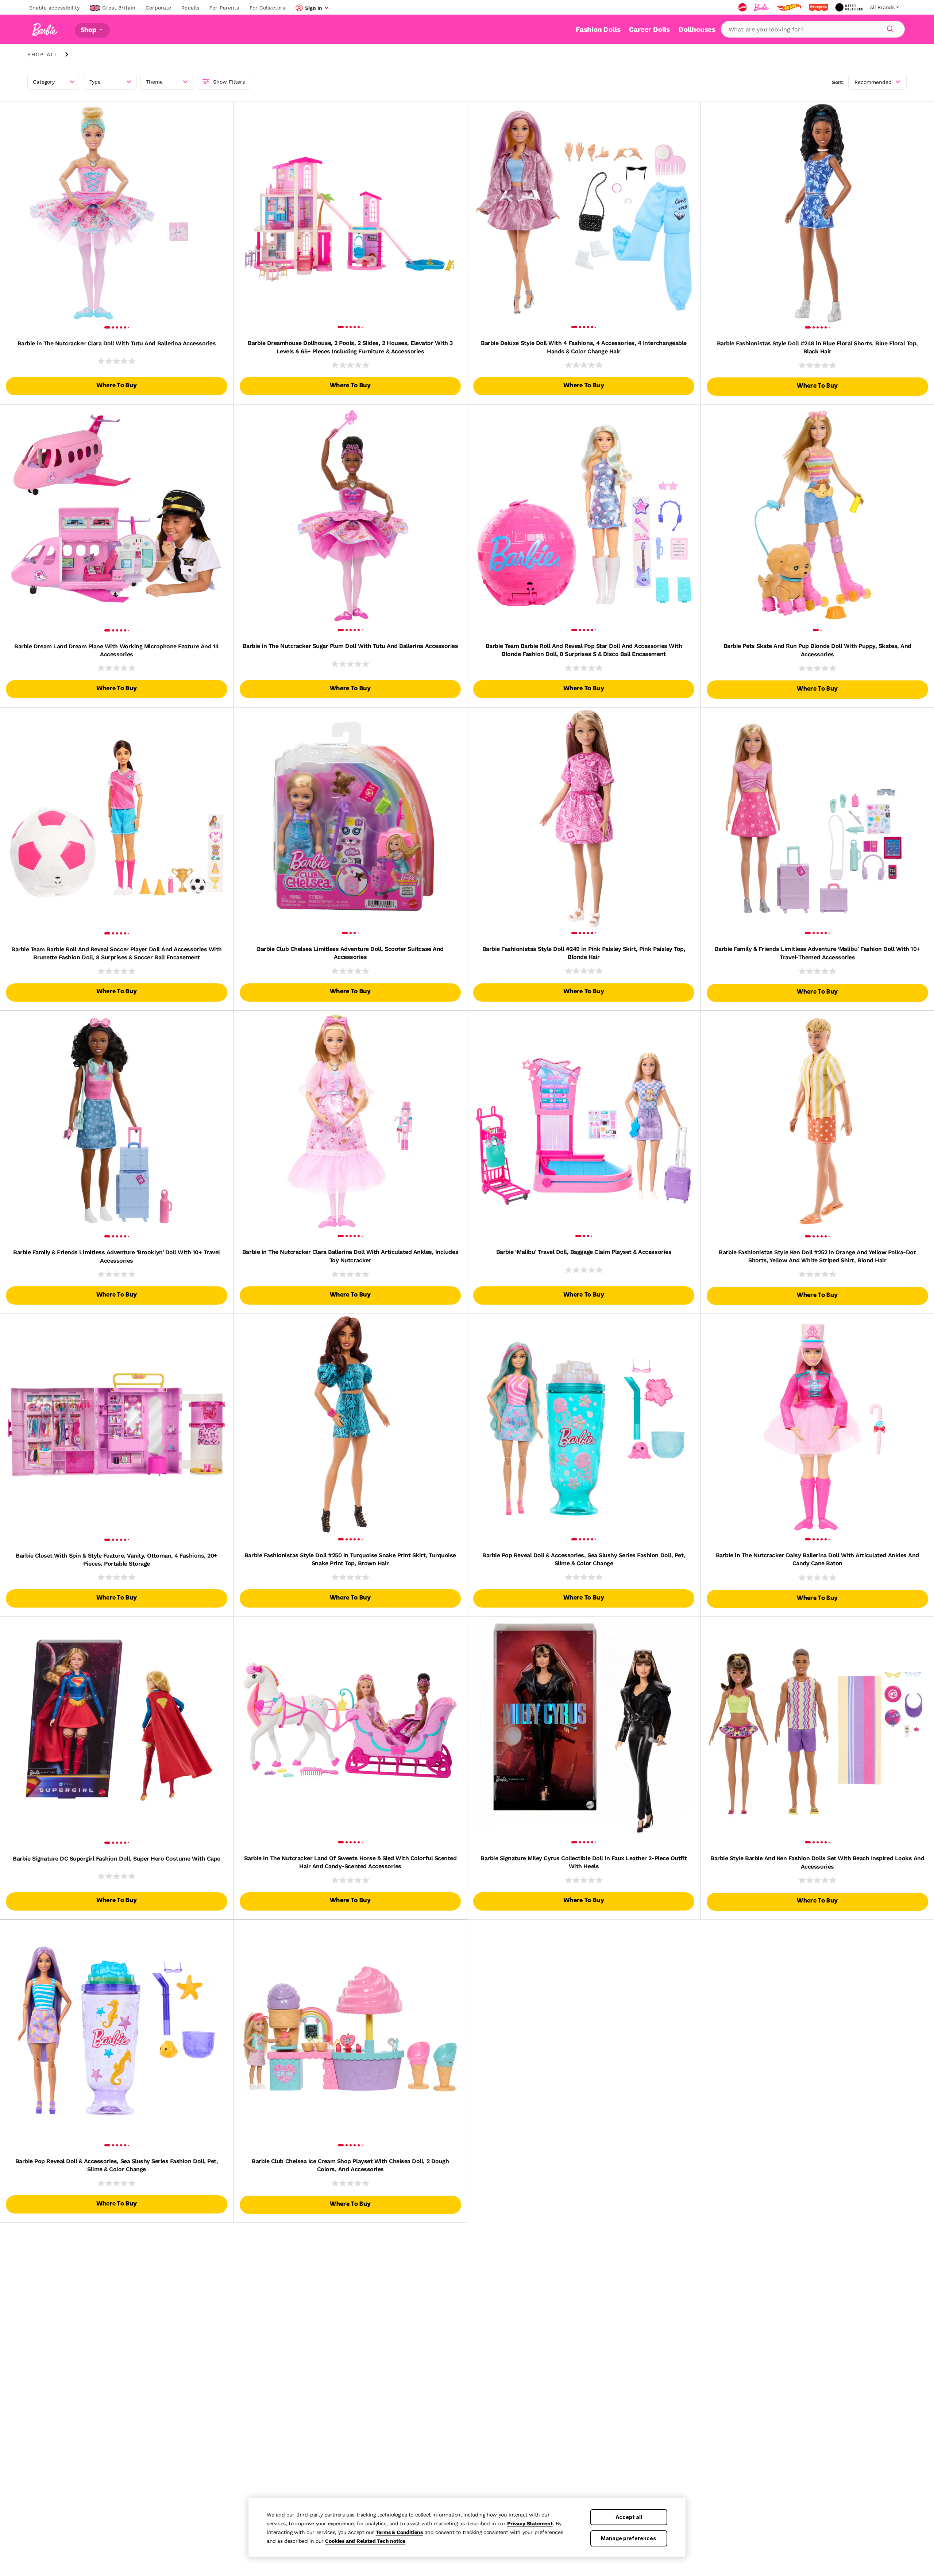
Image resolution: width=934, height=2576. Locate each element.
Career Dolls (649, 29)
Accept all (629, 2517)
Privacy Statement (530, 2523)
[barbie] (762, 7)
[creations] (850, 7)
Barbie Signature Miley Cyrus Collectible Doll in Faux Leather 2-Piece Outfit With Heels (584, 1862)
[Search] (889, 28)
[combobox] (813, 29)
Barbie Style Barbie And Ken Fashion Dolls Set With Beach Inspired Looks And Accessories (817, 1862)
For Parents (224, 8)
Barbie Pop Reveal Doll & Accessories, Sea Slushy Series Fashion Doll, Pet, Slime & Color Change (584, 1559)
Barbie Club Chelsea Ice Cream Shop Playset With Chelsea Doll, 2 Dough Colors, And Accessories (350, 2165)
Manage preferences (629, 2538)
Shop (89, 30)
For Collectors (267, 8)
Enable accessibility (54, 8)
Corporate (158, 8)
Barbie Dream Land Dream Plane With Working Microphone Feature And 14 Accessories (116, 650)
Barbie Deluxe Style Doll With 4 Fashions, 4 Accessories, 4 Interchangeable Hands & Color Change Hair (584, 347)
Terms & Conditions (399, 2532)
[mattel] (743, 7)
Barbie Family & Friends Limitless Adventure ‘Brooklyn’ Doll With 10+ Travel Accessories (117, 1256)
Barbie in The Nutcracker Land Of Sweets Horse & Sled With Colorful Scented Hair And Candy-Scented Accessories (350, 1862)
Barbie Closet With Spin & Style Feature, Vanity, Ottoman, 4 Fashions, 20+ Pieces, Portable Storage (117, 1560)
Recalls (190, 8)
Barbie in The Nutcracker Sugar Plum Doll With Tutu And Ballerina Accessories (350, 646)
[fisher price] (819, 7)
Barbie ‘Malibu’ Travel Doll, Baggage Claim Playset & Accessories (584, 1252)
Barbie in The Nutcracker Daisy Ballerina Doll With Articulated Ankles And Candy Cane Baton (817, 1559)
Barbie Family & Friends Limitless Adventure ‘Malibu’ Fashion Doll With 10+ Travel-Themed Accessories (817, 953)
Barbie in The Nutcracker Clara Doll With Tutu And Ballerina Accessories (117, 343)
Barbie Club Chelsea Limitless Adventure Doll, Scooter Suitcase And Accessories (350, 953)
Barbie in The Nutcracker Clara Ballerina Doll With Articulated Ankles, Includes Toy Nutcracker (350, 1256)
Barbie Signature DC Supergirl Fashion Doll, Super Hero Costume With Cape (116, 1859)
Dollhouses (697, 29)
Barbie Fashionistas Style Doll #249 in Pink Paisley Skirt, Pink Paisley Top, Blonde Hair (584, 953)
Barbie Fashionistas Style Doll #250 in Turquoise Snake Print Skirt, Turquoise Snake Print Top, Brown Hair (350, 1559)
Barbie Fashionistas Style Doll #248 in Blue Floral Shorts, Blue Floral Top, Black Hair (817, 347)
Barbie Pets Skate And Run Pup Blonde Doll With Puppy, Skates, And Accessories (817, 650)
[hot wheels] (790, 7)
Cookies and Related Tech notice (365, 2541)
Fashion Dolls (598, 29)
